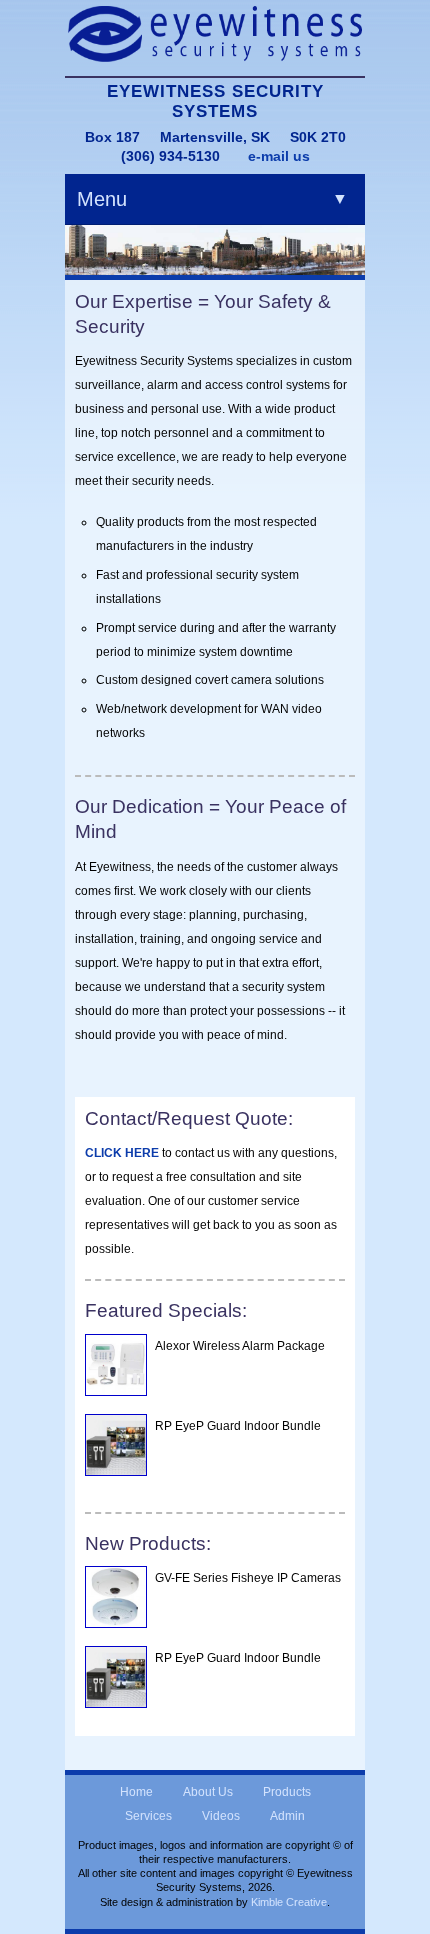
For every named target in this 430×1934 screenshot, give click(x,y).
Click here (122, 1153)
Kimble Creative (289, 1902)
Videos (221, 1816)
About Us (208, 1792)
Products (287, 1792)
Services (148, 1816)
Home (136, 1792)
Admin (287, 1816)
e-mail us (279, 156)
